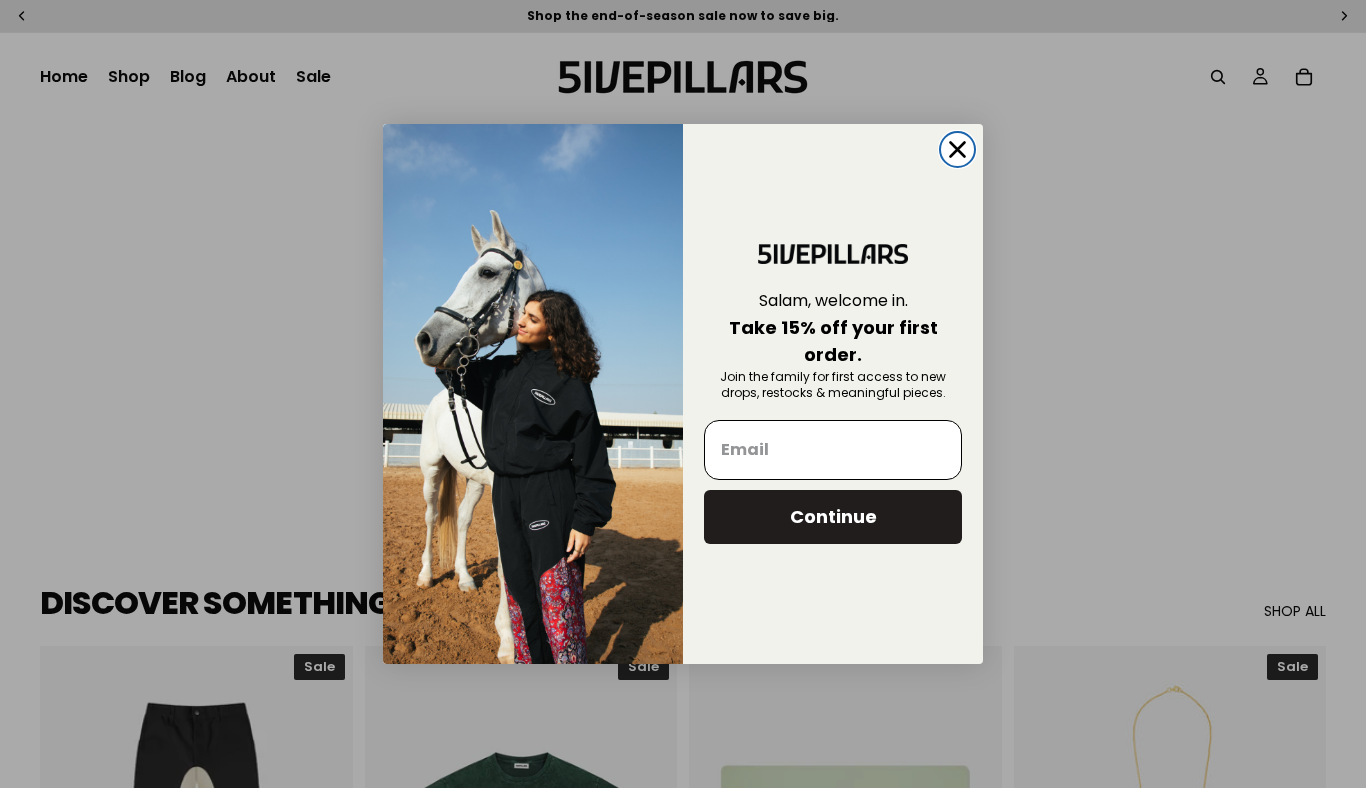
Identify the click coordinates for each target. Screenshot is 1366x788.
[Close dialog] (957, 149)
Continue (833, 516)
